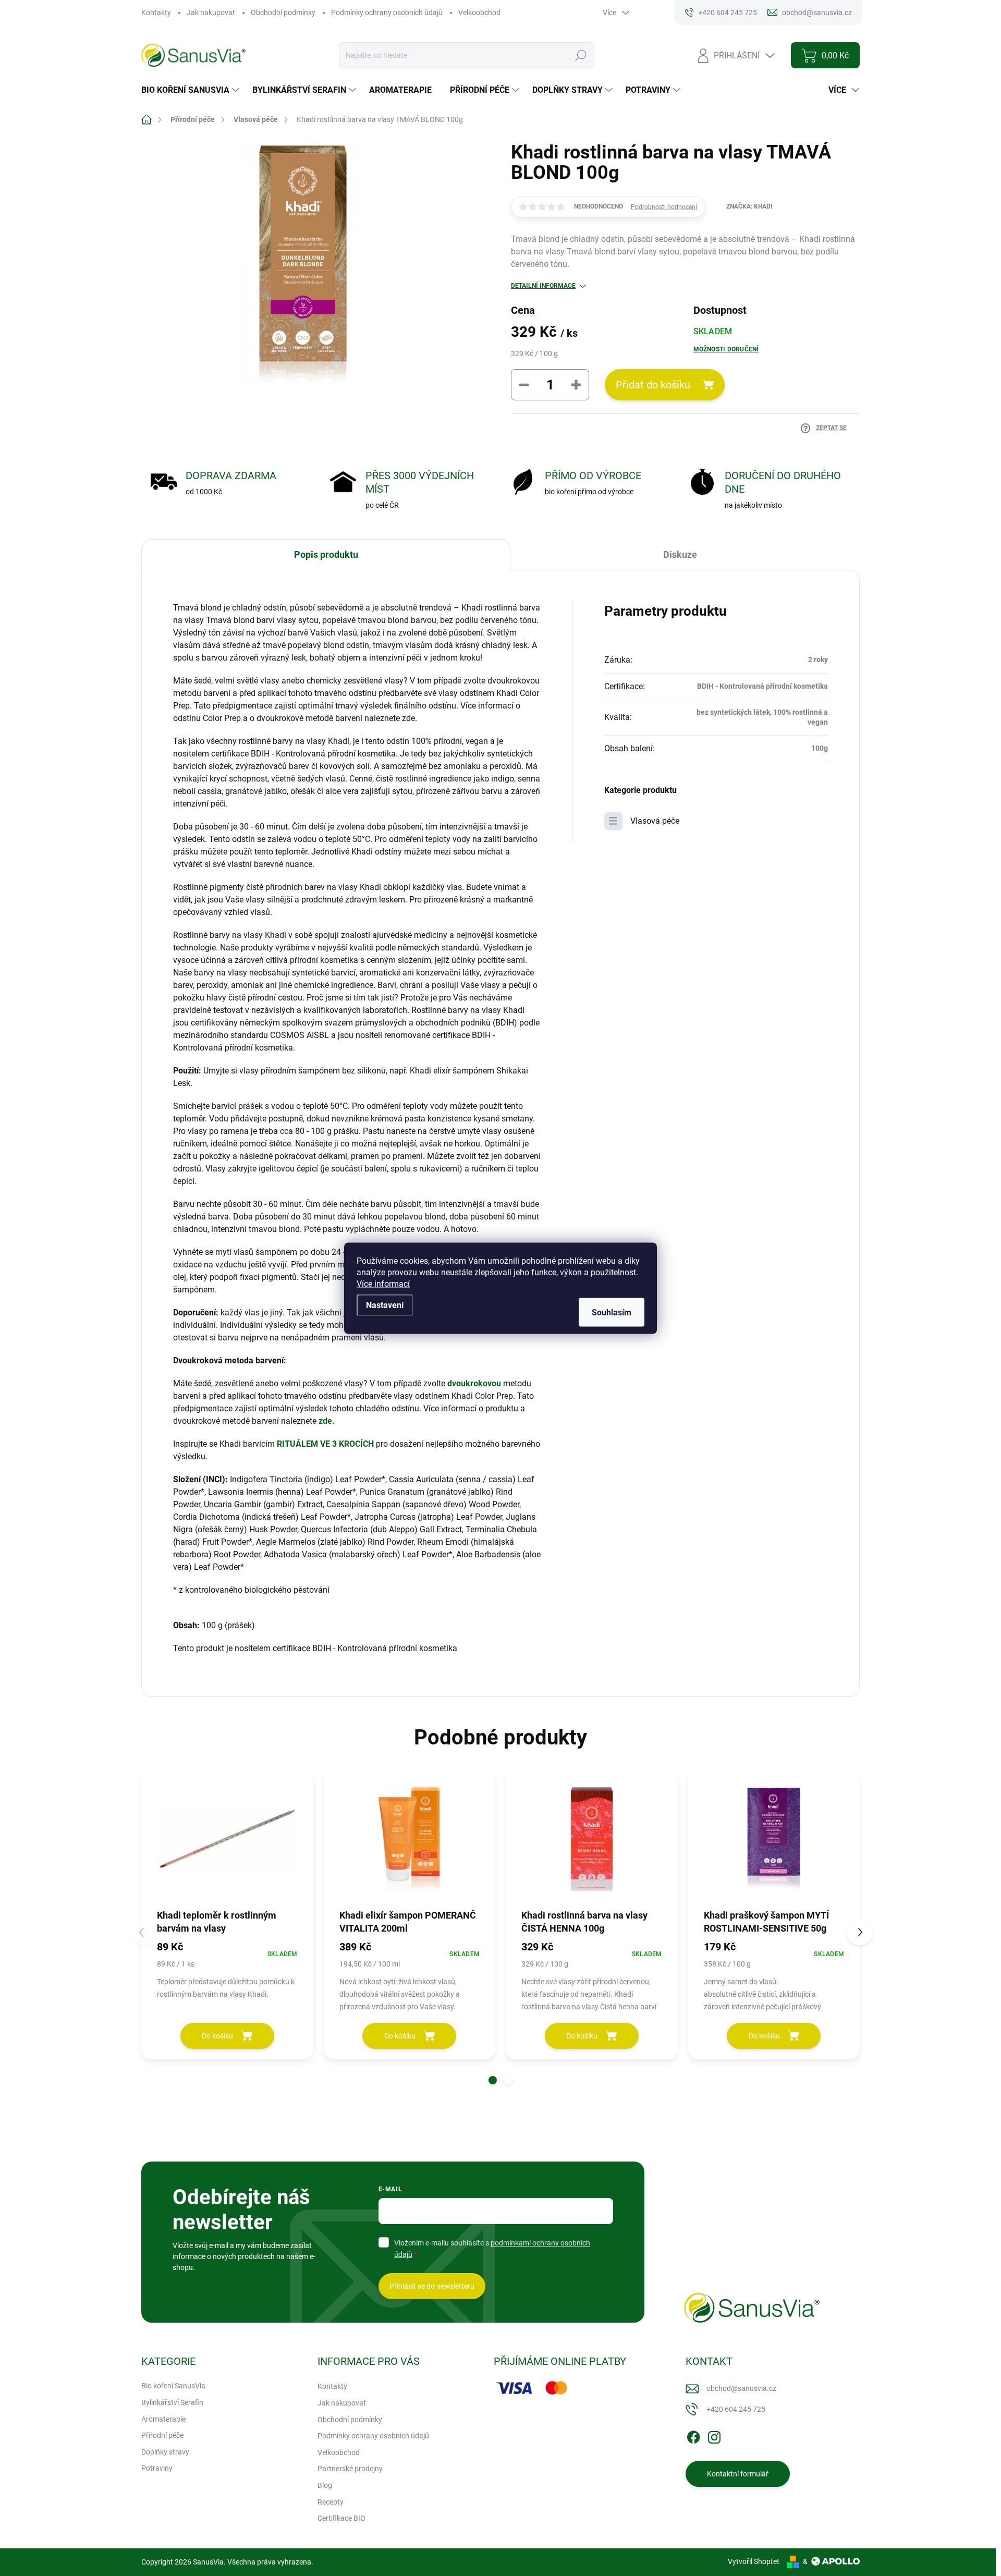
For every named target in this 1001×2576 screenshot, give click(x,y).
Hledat (581, 55)
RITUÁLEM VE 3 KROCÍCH (325, 1444)
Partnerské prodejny (350, 2469)
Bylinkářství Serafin (172, 2402)
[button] (493, 2080)
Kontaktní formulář (738, 2474)
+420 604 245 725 (736, 2409)
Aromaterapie (163, 2419)
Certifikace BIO (341, 2518)
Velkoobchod (479, 13)
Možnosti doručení (726, 349)
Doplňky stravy (165, 2452)
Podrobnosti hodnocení (664, 207)
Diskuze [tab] (680, 554)
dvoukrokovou (475, 1383)
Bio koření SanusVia (173, 2386)
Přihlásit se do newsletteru (432, 2286)
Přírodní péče (162, 2435)
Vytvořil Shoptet (754, 2561)
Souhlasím (612, 1312)
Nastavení (385, 1305)
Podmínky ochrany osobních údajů (387, 13)
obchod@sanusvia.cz (741, 2388)
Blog (325, 2485)
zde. (327, 1421)
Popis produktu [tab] (326, 554)
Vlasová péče (655, 821)
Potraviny (157, 2468)
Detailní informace (543, 286)
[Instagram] (714, 2436)
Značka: (749, 206)
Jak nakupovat (211, 13)
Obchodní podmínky (283, 13)
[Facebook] (693, 2436)
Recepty (331, 2502)
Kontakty (156, 13)
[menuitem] (192, 90)
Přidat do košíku (653, 385)
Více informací (383, 1283)
